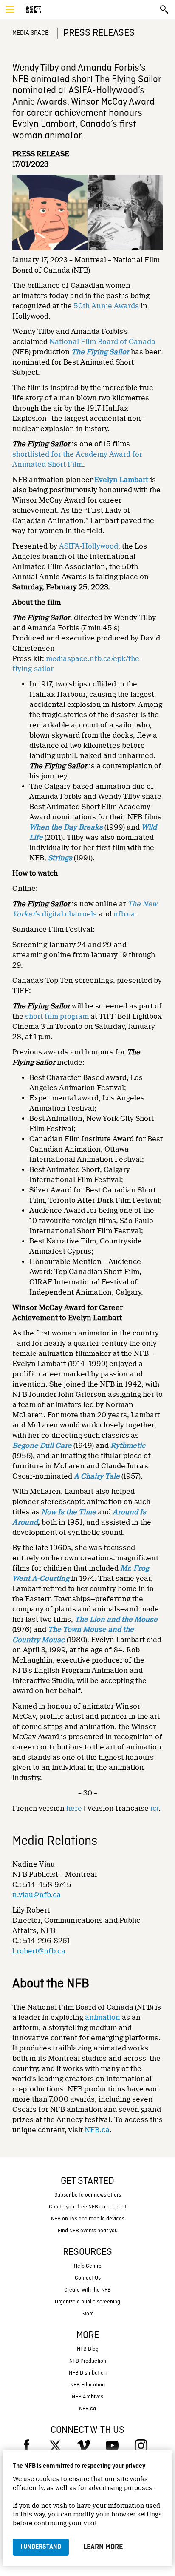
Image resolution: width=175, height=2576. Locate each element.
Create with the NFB (87, 2290)
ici (154, 1808)
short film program (57, 1016)
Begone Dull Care (42, 1446)
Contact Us (88, 2278)
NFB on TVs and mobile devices (88, 2219)
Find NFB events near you (88, 2231)
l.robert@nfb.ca (39, 1951)
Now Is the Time (69, 1512)
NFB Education (87, 2385)
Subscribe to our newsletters (88, 2195)
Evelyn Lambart (121, 480)
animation (103, 2017)
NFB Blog (88, 2349)
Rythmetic (128, 1446)
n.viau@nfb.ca (37, 1895)
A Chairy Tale (97, 1476)
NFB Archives (87, 2397)
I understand (41, 2547)
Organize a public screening (87, 2302)
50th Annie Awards (106, 306)
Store (88, 2314)
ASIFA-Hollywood (89, 546)
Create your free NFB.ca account (87, 2207)
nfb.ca (124, 914)
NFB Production (88, 2361)
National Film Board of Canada (102, 342)
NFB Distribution (88, 2373)
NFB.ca (97, 2130)
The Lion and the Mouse (116, 1619)
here (74, 1808)
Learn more (103, 2547)
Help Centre (88, 2266)
